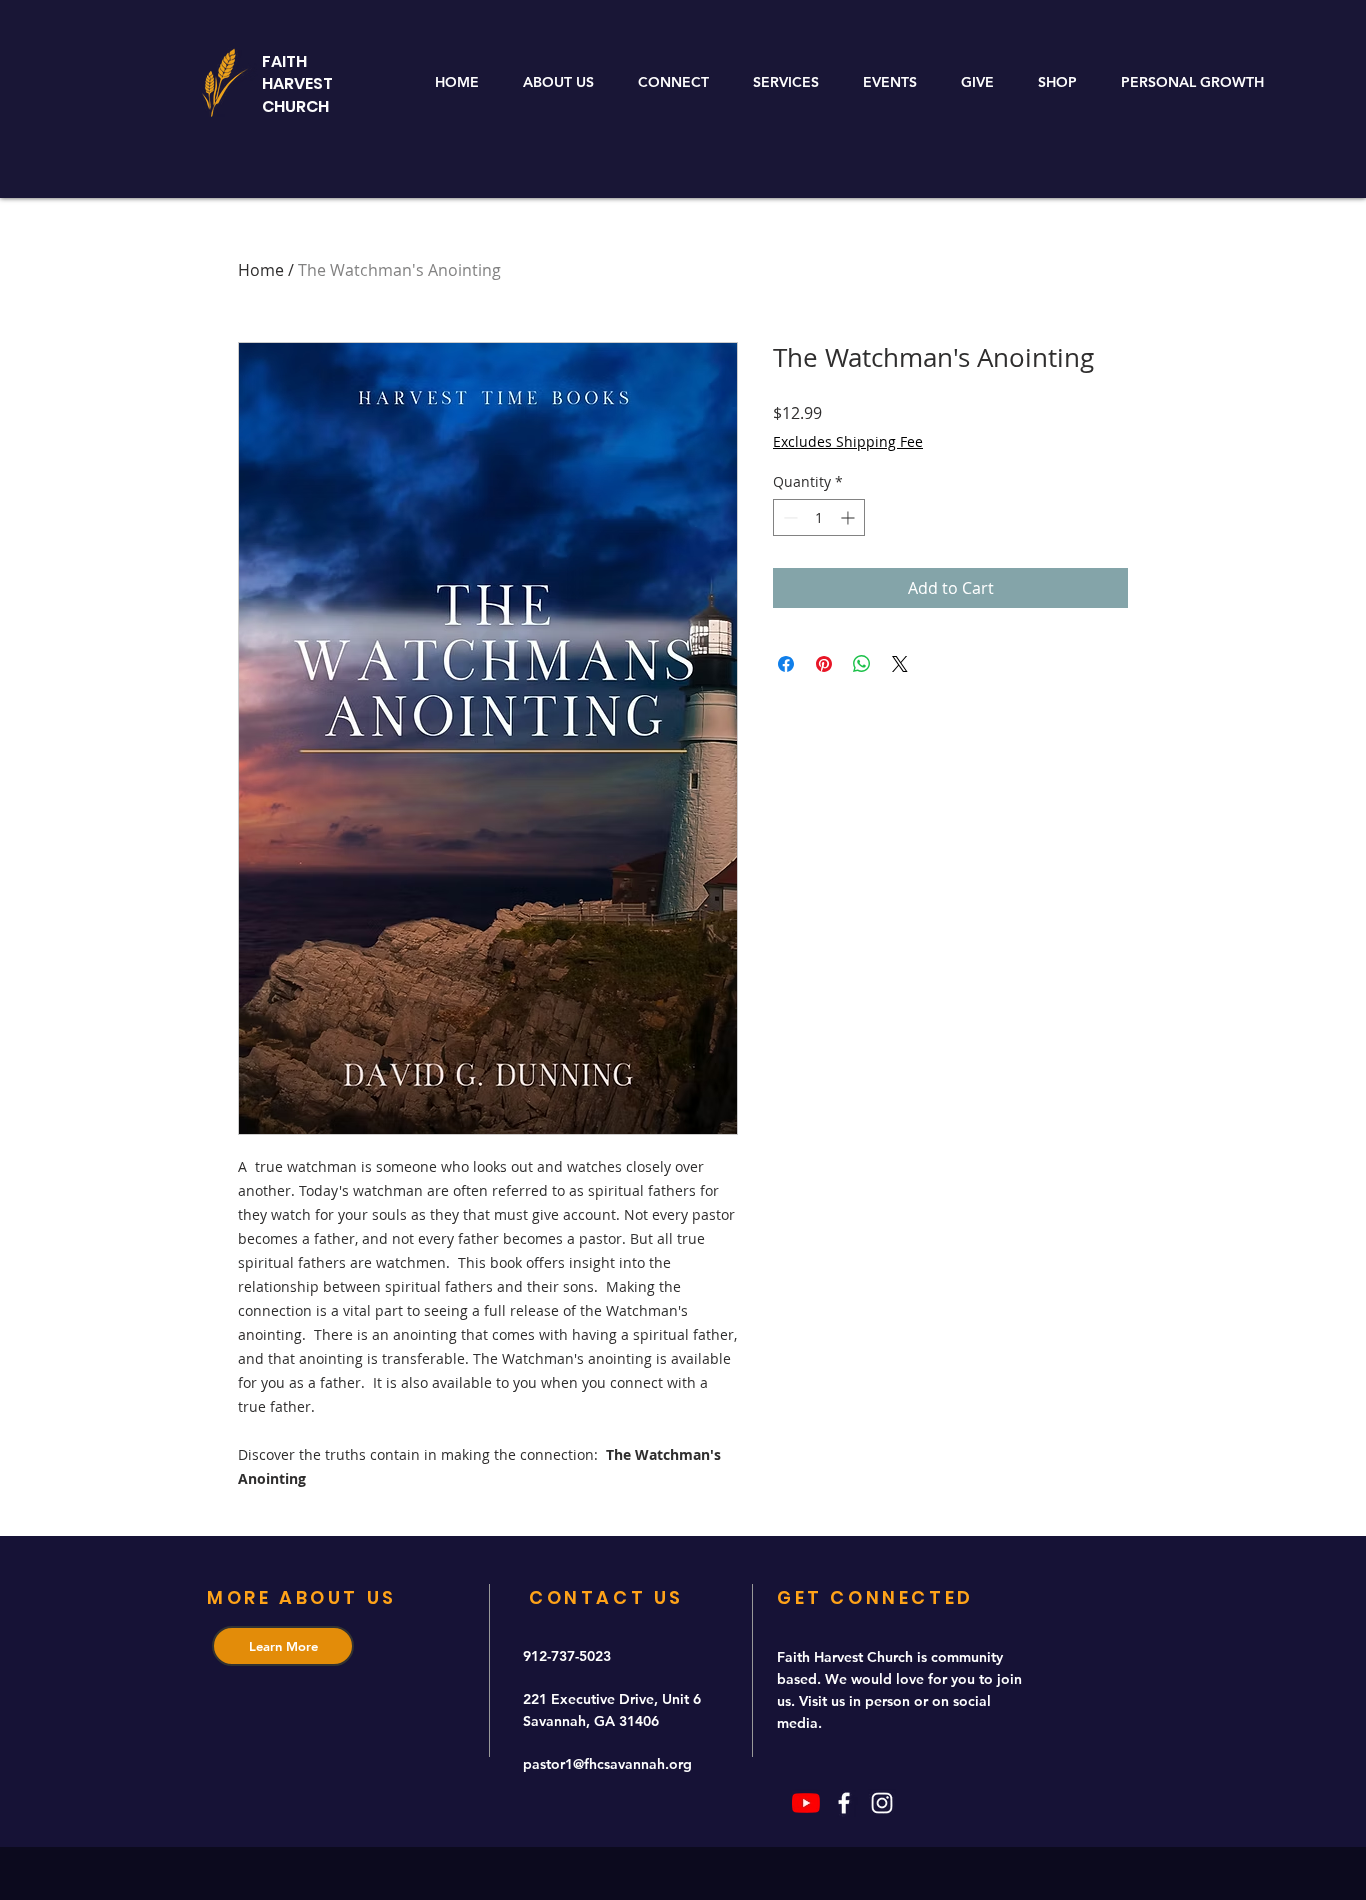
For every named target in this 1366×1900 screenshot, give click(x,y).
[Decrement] (788, 517)
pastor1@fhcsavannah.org (607, 1764)
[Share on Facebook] (786, 664)
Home (261, 270)
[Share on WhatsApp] (862, 664)
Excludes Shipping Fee (848, 441)
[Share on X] (900, 664)
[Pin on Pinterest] (824, 664)
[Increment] (849, 517)
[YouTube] (806, 1803)
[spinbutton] (819, 517)
